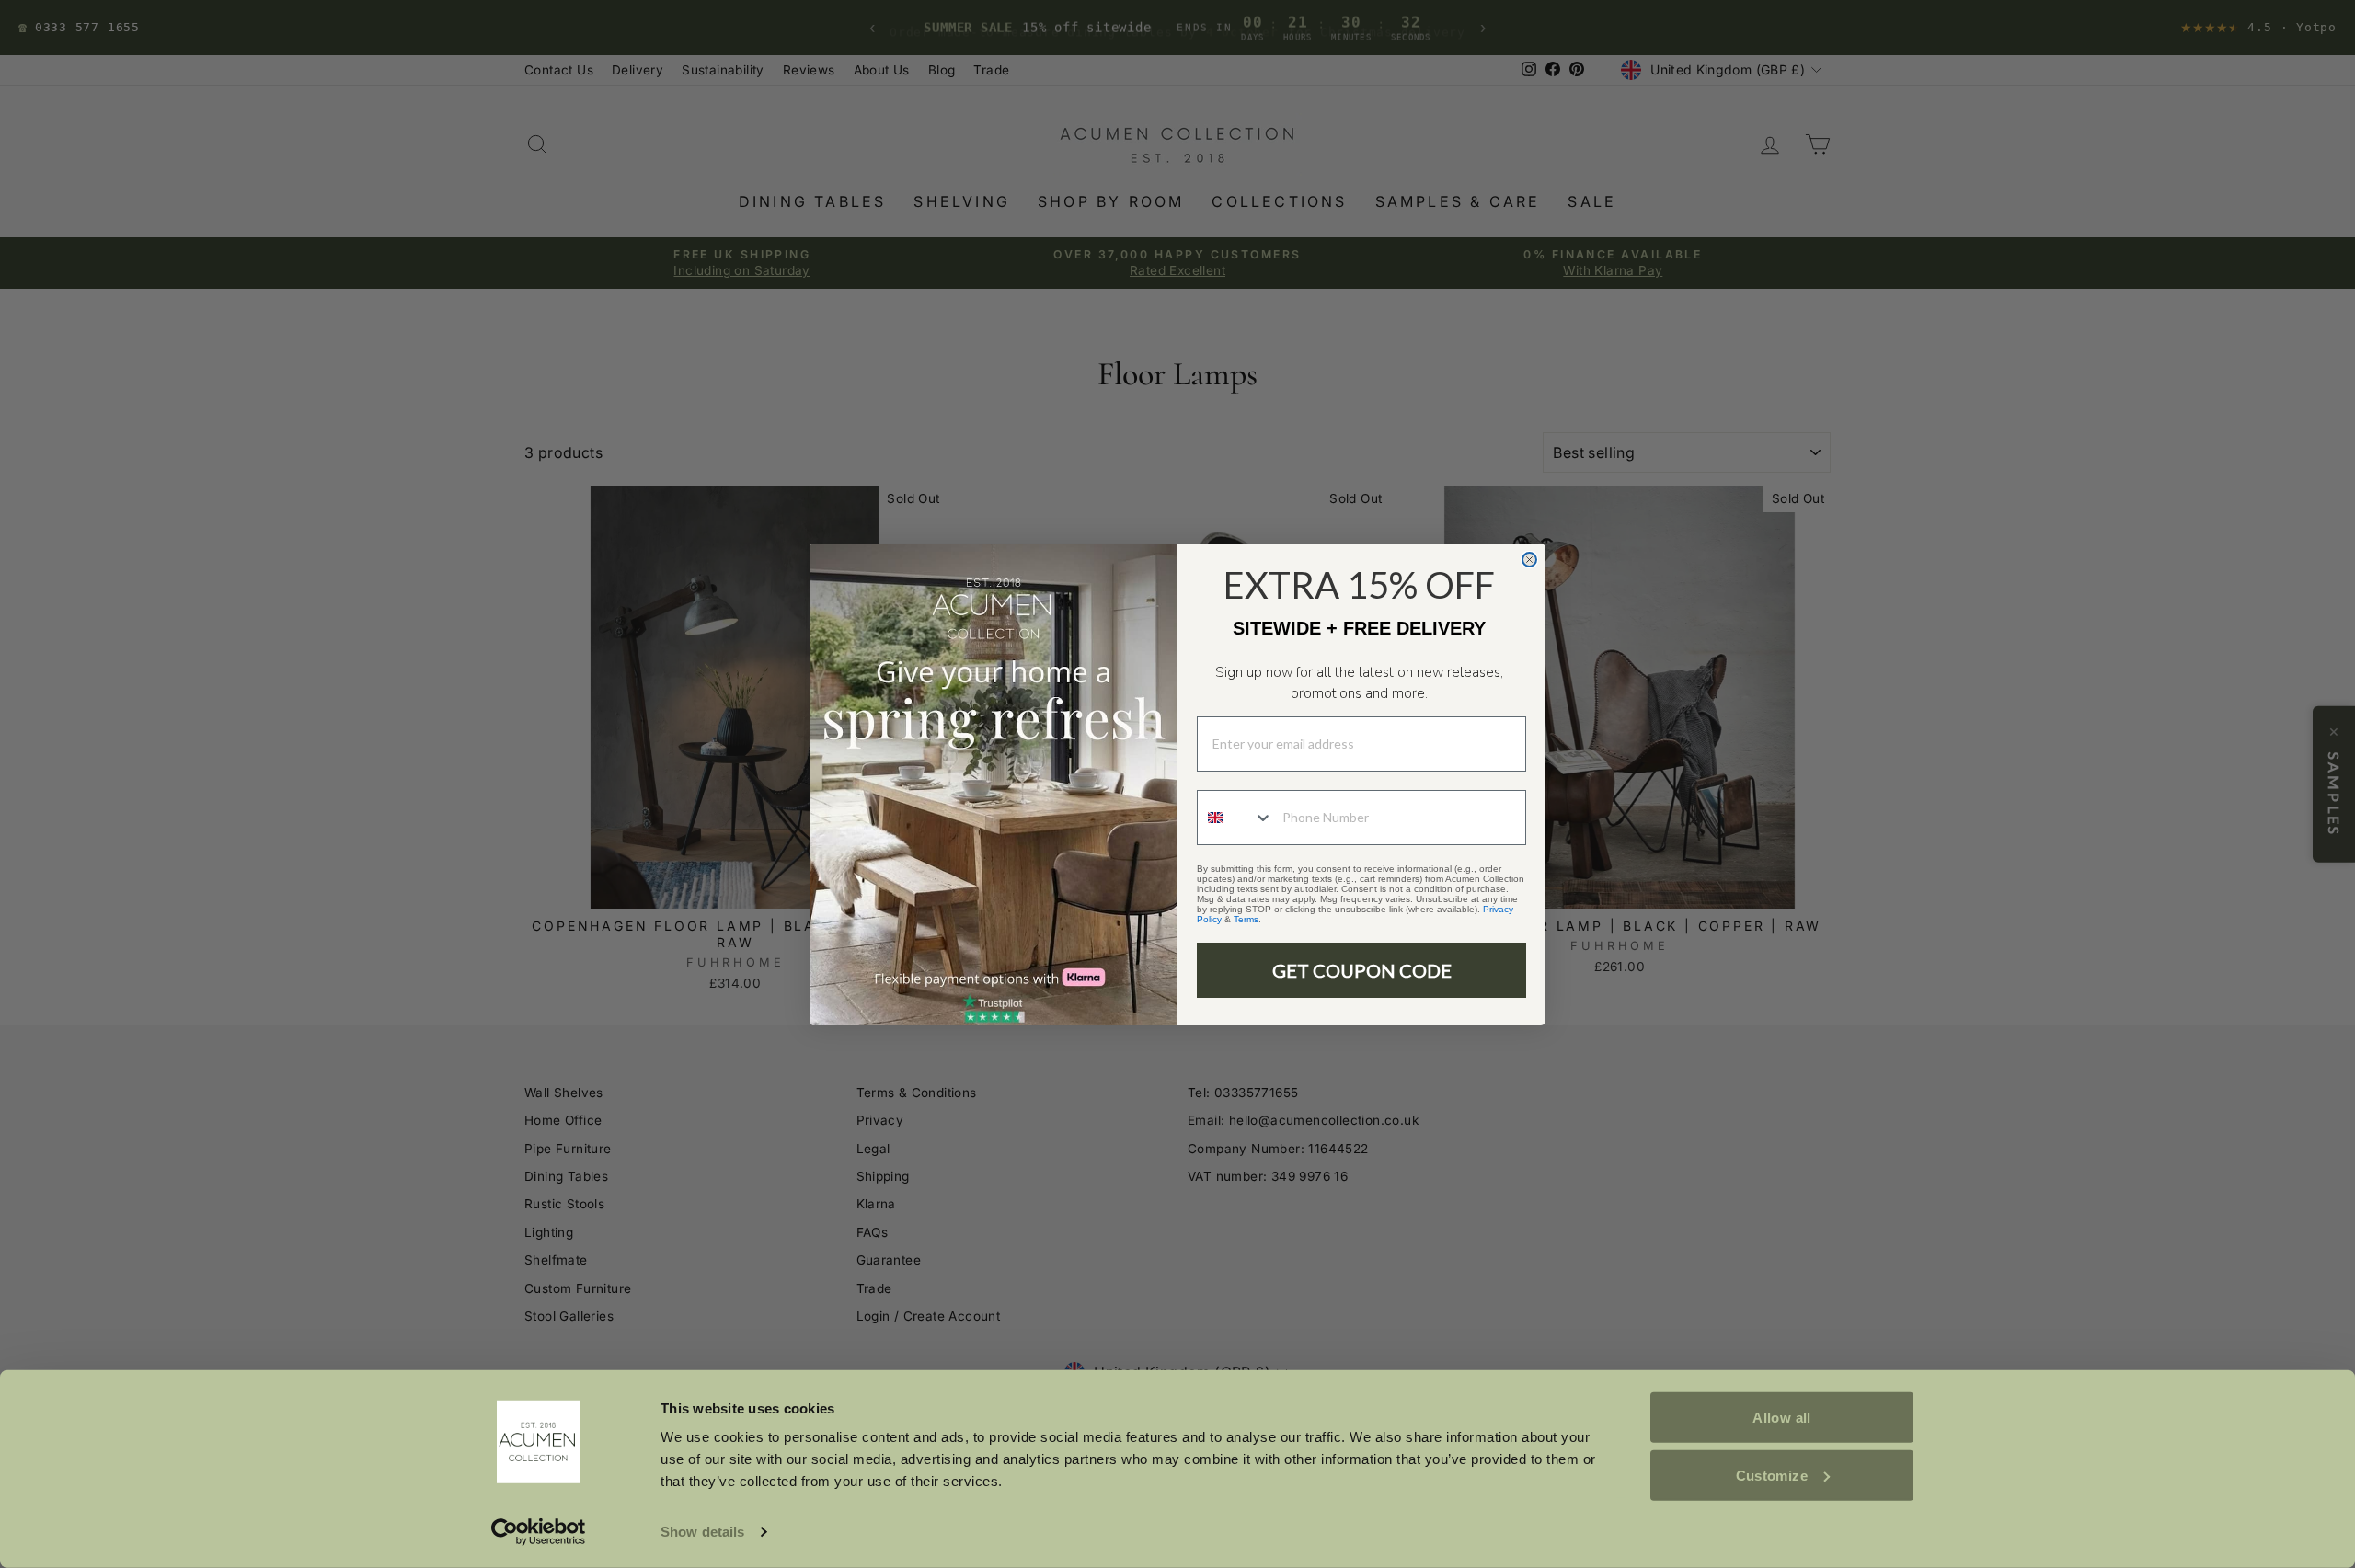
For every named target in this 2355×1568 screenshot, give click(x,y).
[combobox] (1235, 818)
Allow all (1781, 1418)
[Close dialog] (1529, 560)
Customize (1772, 1475)
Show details (702, 1532)
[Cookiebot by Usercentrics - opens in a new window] (539, 1532)
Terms (1246, 919)
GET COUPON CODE (1362, 970)
